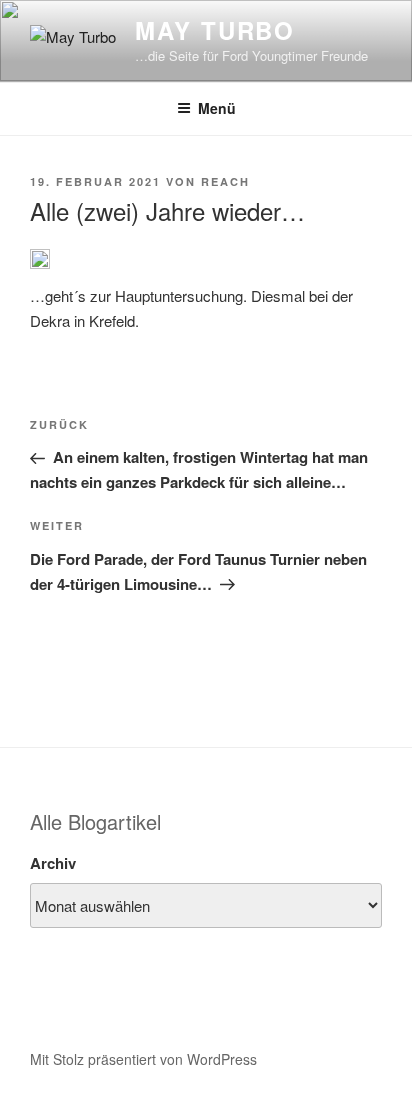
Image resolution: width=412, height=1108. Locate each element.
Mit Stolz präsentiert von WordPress (143, 1059)
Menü (217, 108)
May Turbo (215, 30)
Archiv (53, 863)
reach (225, 181)
